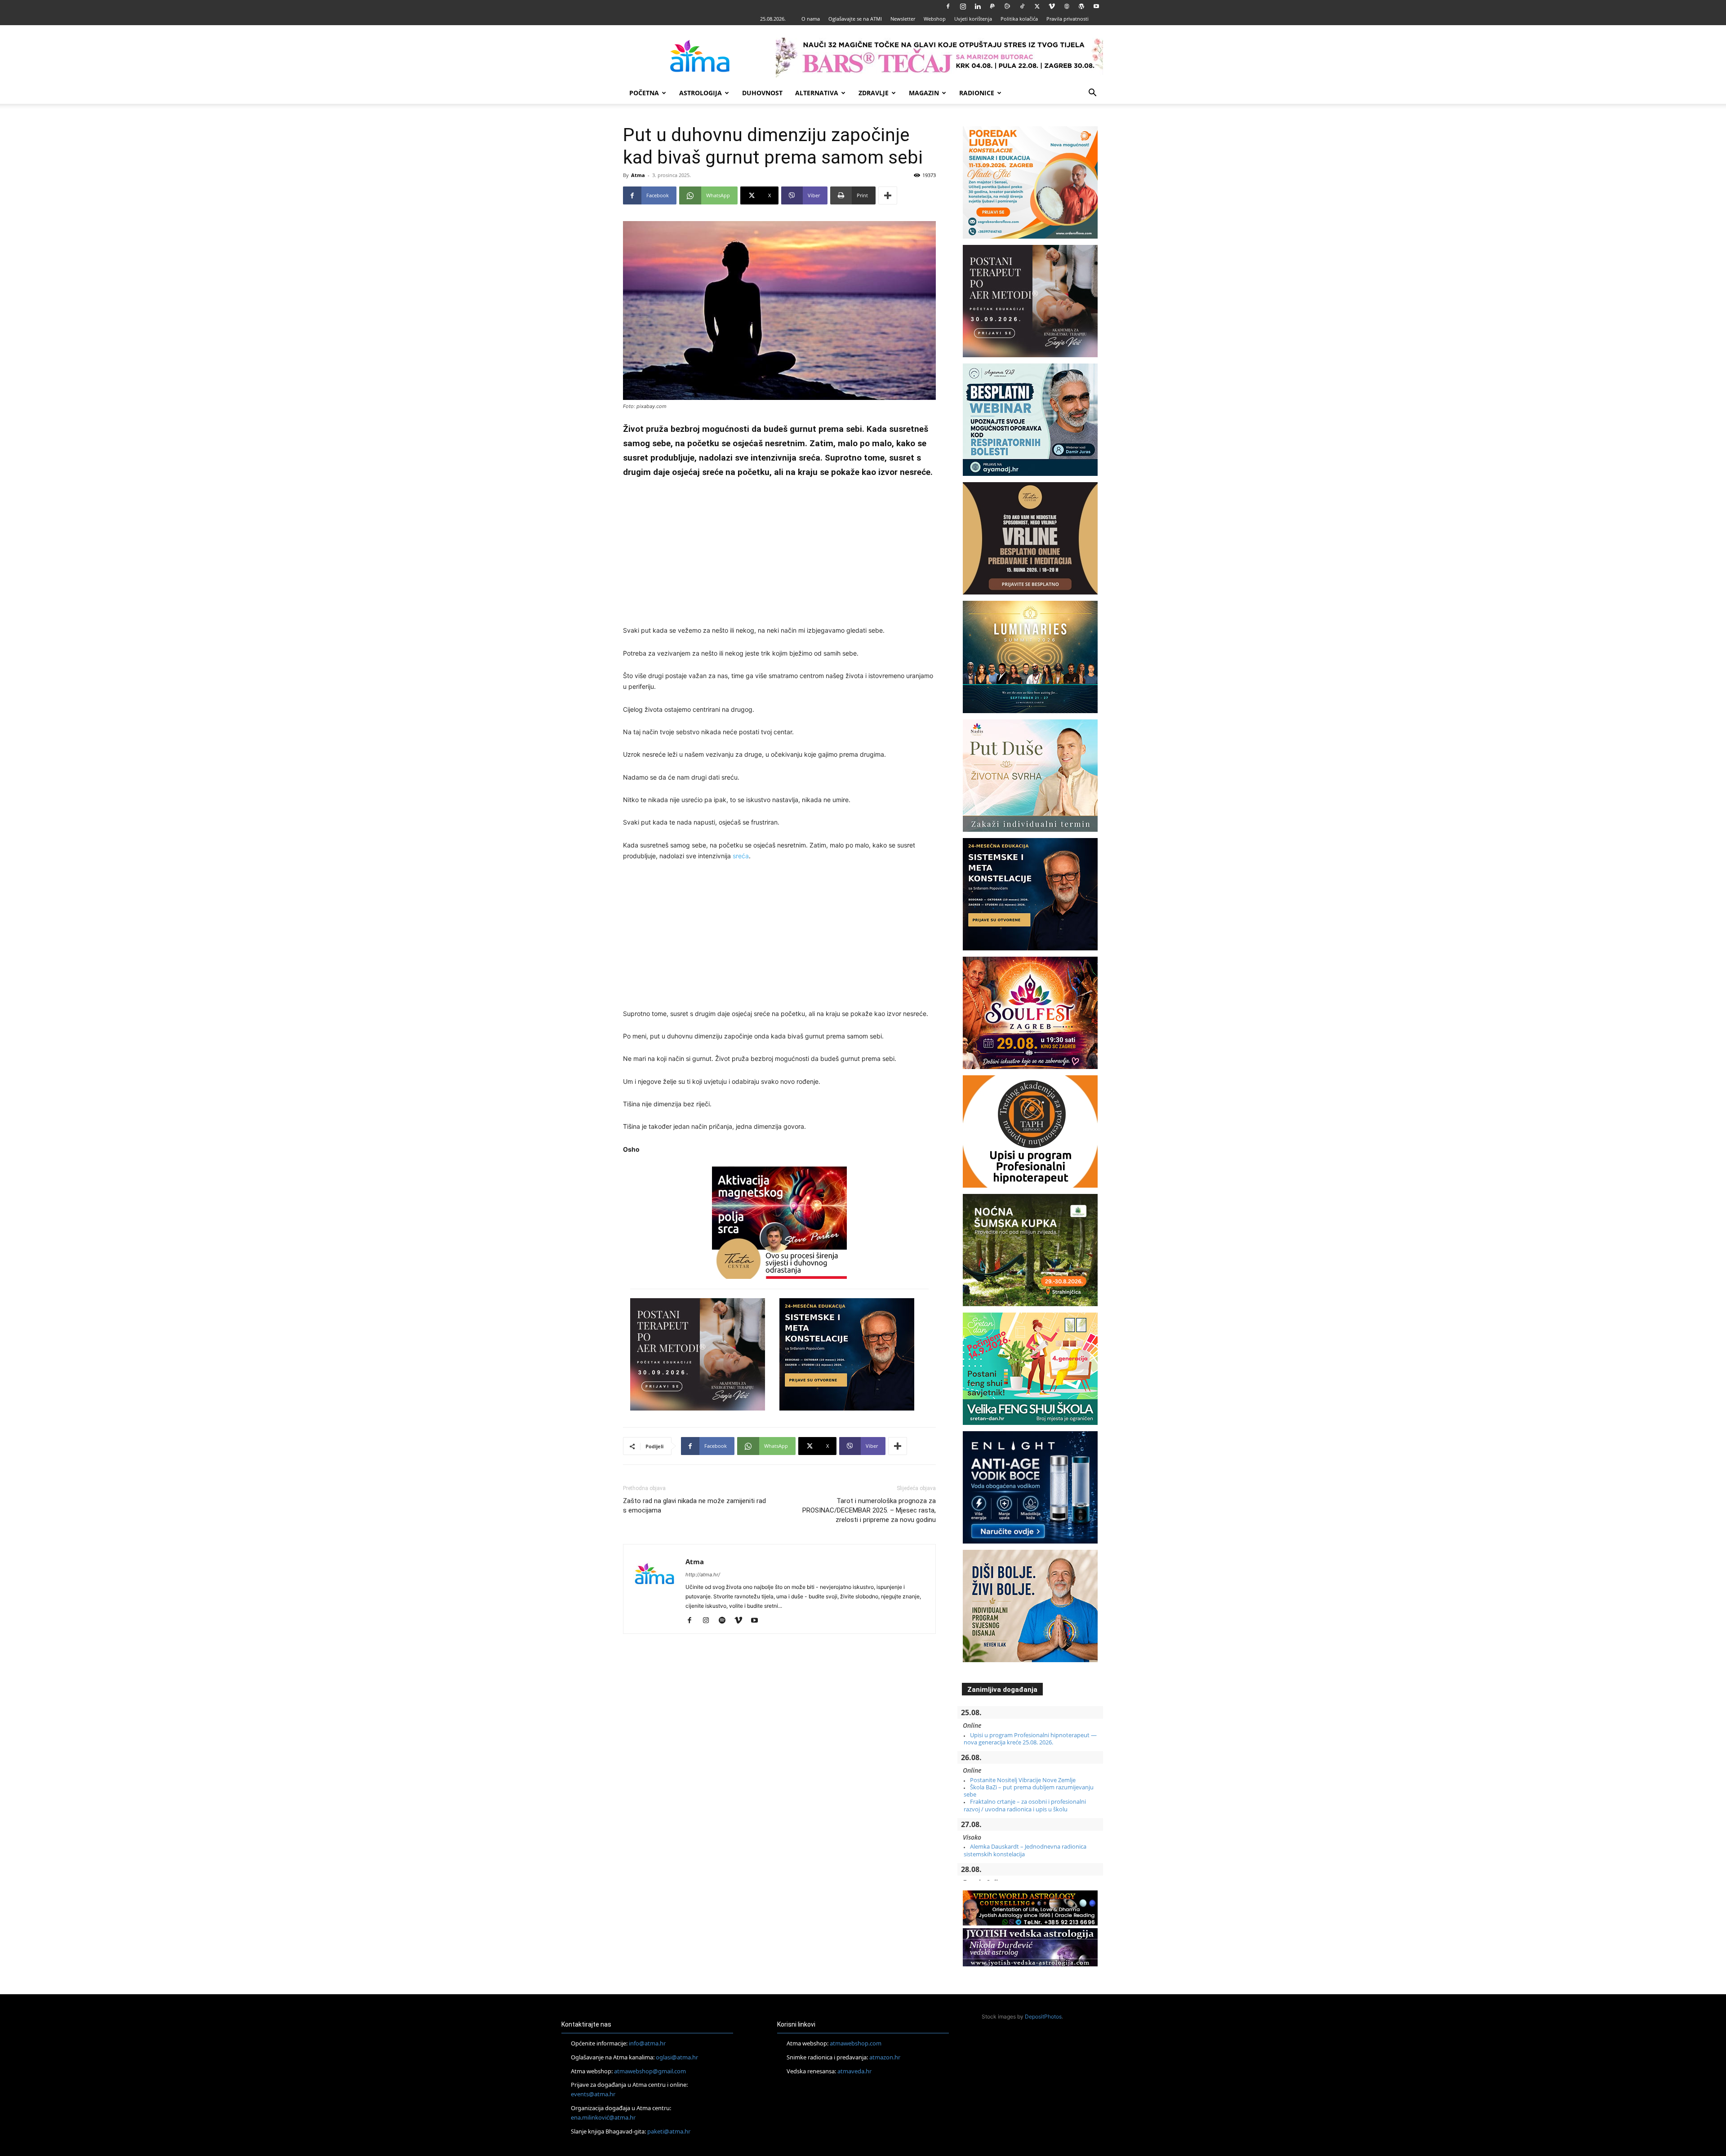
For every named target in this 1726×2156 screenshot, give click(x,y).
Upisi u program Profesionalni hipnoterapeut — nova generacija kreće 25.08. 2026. (1030, 1739)
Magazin (924, 93)
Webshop (935, 19)
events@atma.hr (593, 2094)
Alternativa (817, 93)
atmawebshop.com (856, 2043)
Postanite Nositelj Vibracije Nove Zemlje (1023, 1780)
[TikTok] (1022, 6)
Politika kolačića (1019, 19)
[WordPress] (1081, 6)
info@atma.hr (647, 2043)
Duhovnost (762, 93)
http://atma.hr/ (703, 1575)
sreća (741, 856)
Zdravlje (874, 93)
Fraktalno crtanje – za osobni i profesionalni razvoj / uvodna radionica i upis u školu (1025, 1805)
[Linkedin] (978, 6)
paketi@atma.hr (669, 2131)
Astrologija (701, 93)
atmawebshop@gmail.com (650, 2071)
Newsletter (903, 19)
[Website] (1067, 6)
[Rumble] (1007, 6)
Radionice (977, 93)
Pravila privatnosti (1068, 19)
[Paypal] (992, 6)
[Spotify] (725, 1621)
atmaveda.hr (854, 2071)
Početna (644, 93)
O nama (811, 19)
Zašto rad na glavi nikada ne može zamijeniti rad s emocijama (694, 1506)
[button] (1092, 94)
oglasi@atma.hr (677, 2057)
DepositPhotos (1043, 2016)
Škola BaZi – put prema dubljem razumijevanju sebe (1029, 1791)
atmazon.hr (885, 2057)
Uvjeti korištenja (973, 19)
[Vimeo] (1052, 6)
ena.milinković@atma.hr (603, 2117)
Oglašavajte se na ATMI (855, 19)
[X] (1037, 6)
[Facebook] (948, 6)
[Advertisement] (779, 553)
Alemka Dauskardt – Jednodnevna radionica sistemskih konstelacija (1025, 1850)
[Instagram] (963, 6)
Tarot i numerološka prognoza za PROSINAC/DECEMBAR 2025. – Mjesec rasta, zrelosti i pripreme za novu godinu (869, 1510)
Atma (638, 175)
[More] (888, 195)
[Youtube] (1096, 6)
